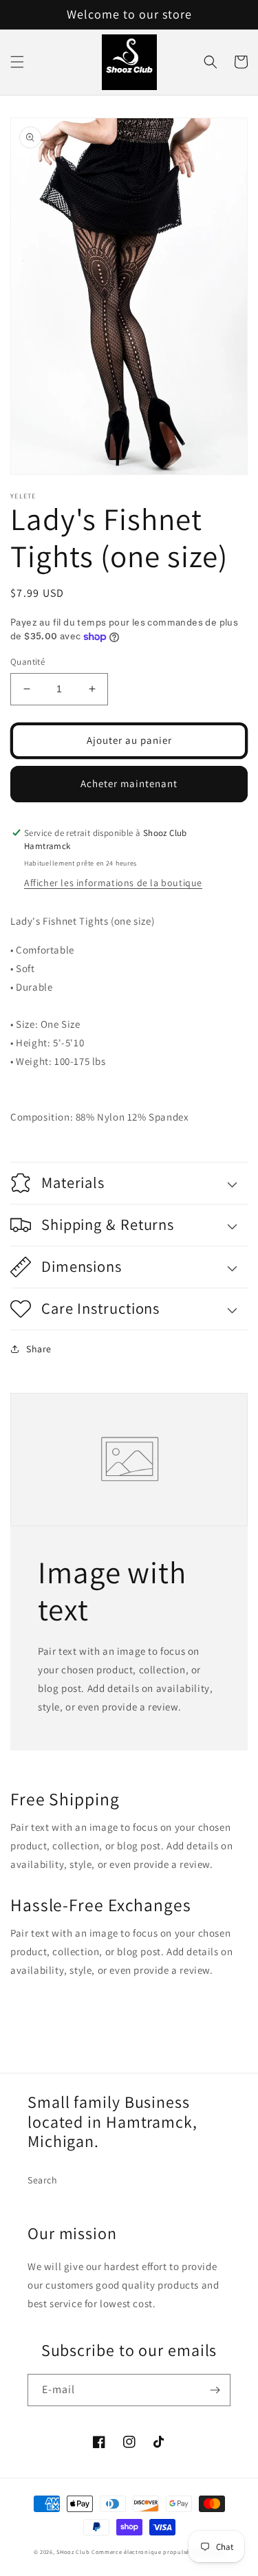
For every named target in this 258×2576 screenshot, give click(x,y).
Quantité (28, 662)
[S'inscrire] (215, 2390)
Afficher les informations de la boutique (113, 883)
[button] (17, 62)
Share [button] (39, 1349)
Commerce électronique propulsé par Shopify (158, 2552)
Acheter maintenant (129, 783)
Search (43, 2180)
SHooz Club (73, 2552)
